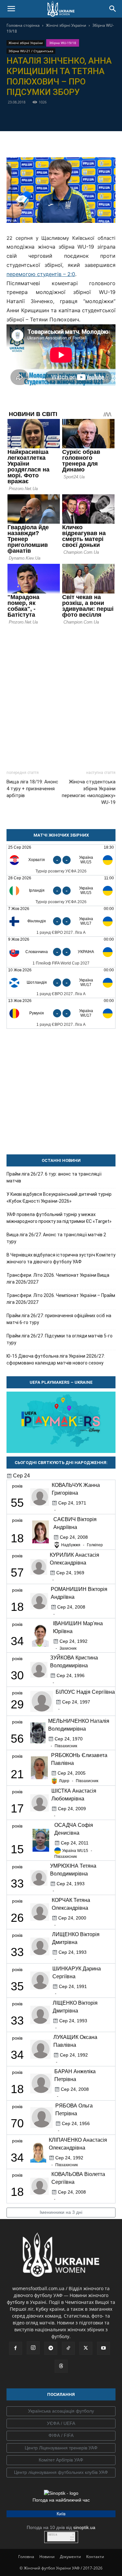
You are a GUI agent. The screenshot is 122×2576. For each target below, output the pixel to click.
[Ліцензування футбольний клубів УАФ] (61, 2473)
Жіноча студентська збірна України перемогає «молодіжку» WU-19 (89, 792)
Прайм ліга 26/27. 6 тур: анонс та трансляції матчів (54, 1177)
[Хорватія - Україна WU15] (61, 860)
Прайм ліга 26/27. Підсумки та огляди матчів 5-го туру (60, 1339)
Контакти (95, 2557)
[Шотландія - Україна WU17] (61, 983)
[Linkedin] (99, 116)
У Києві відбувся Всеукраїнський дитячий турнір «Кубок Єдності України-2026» (59, 1198)
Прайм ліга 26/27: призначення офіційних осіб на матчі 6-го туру (59, 1319)
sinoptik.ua (84, 2527)
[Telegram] (39, 116)
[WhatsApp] (84, 116)
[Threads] (61, 2366)
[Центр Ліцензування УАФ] (61, 2448)
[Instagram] (33, 2348)
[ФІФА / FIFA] (61, 2436)
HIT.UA (53, 2535)
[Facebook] (24, 116)
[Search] (113, 9)
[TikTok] (68, 2348)
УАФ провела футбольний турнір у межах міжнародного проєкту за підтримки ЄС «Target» (59, 1218)
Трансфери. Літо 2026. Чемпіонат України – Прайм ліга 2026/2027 (61, 1299)
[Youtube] (103, 2348)
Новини (47, 2557)
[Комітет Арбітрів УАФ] (61, 2460)
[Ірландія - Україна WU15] (61, 891)
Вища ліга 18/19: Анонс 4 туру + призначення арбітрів (32, 789)
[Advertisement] (61, 694)
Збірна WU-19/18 (63, 43)
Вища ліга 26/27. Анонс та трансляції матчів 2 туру (56, 1238)
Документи (70, 2557)
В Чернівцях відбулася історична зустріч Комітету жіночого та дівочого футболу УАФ (61, 1258)
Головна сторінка (23, 25)
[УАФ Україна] (61, 2411)
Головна (26, 2557)
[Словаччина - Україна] (61, 952)
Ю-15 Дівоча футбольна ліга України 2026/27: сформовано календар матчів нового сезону (56, 1359)
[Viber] (69, 116)
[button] (11, 9)
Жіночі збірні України (66, 25)
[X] (54, 116)
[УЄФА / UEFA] (61, 2424)
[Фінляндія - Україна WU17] (61, 921)
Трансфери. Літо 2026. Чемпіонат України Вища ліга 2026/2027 (58, 1279)
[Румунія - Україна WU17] (61, 1013)
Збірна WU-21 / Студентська (31, 51)
